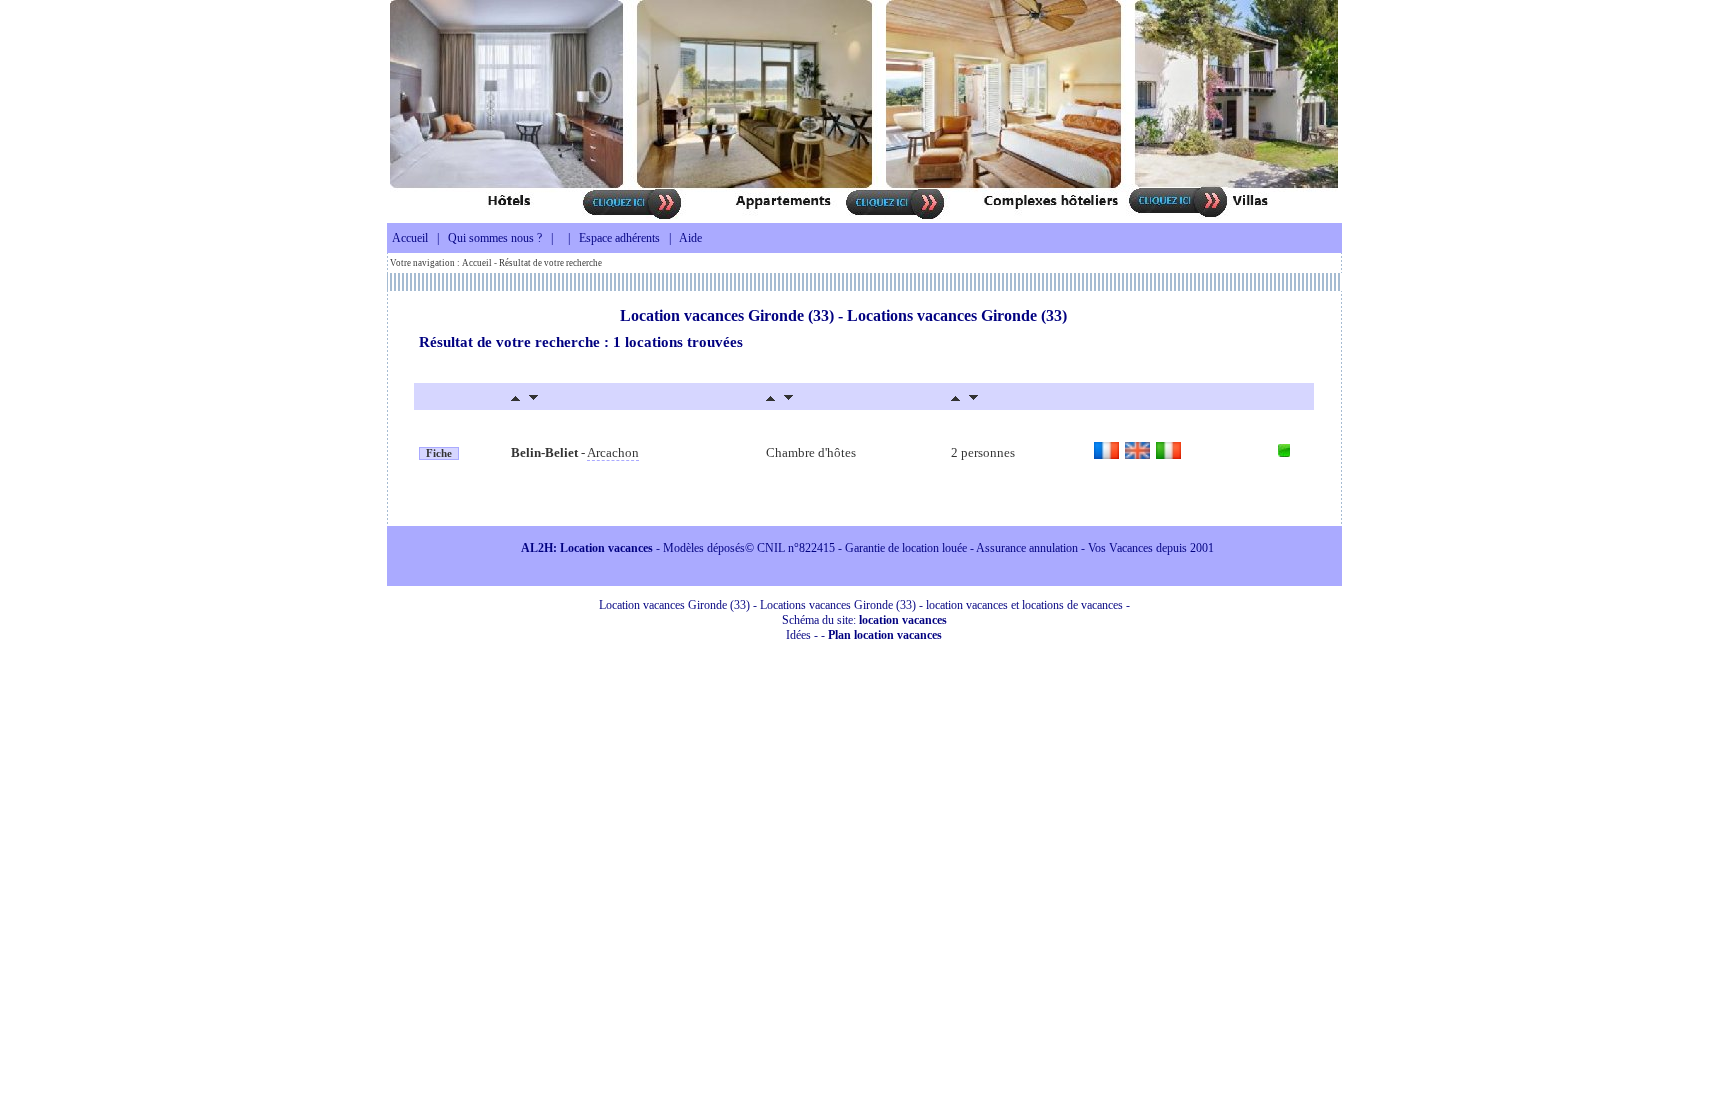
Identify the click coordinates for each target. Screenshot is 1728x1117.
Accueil (410, 238)
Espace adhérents (619, 238)
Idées (798, 635)
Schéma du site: (864, 620)
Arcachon (613, 452)
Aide (690, 238)
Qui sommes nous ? (495, 238)
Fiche (439, 453)
